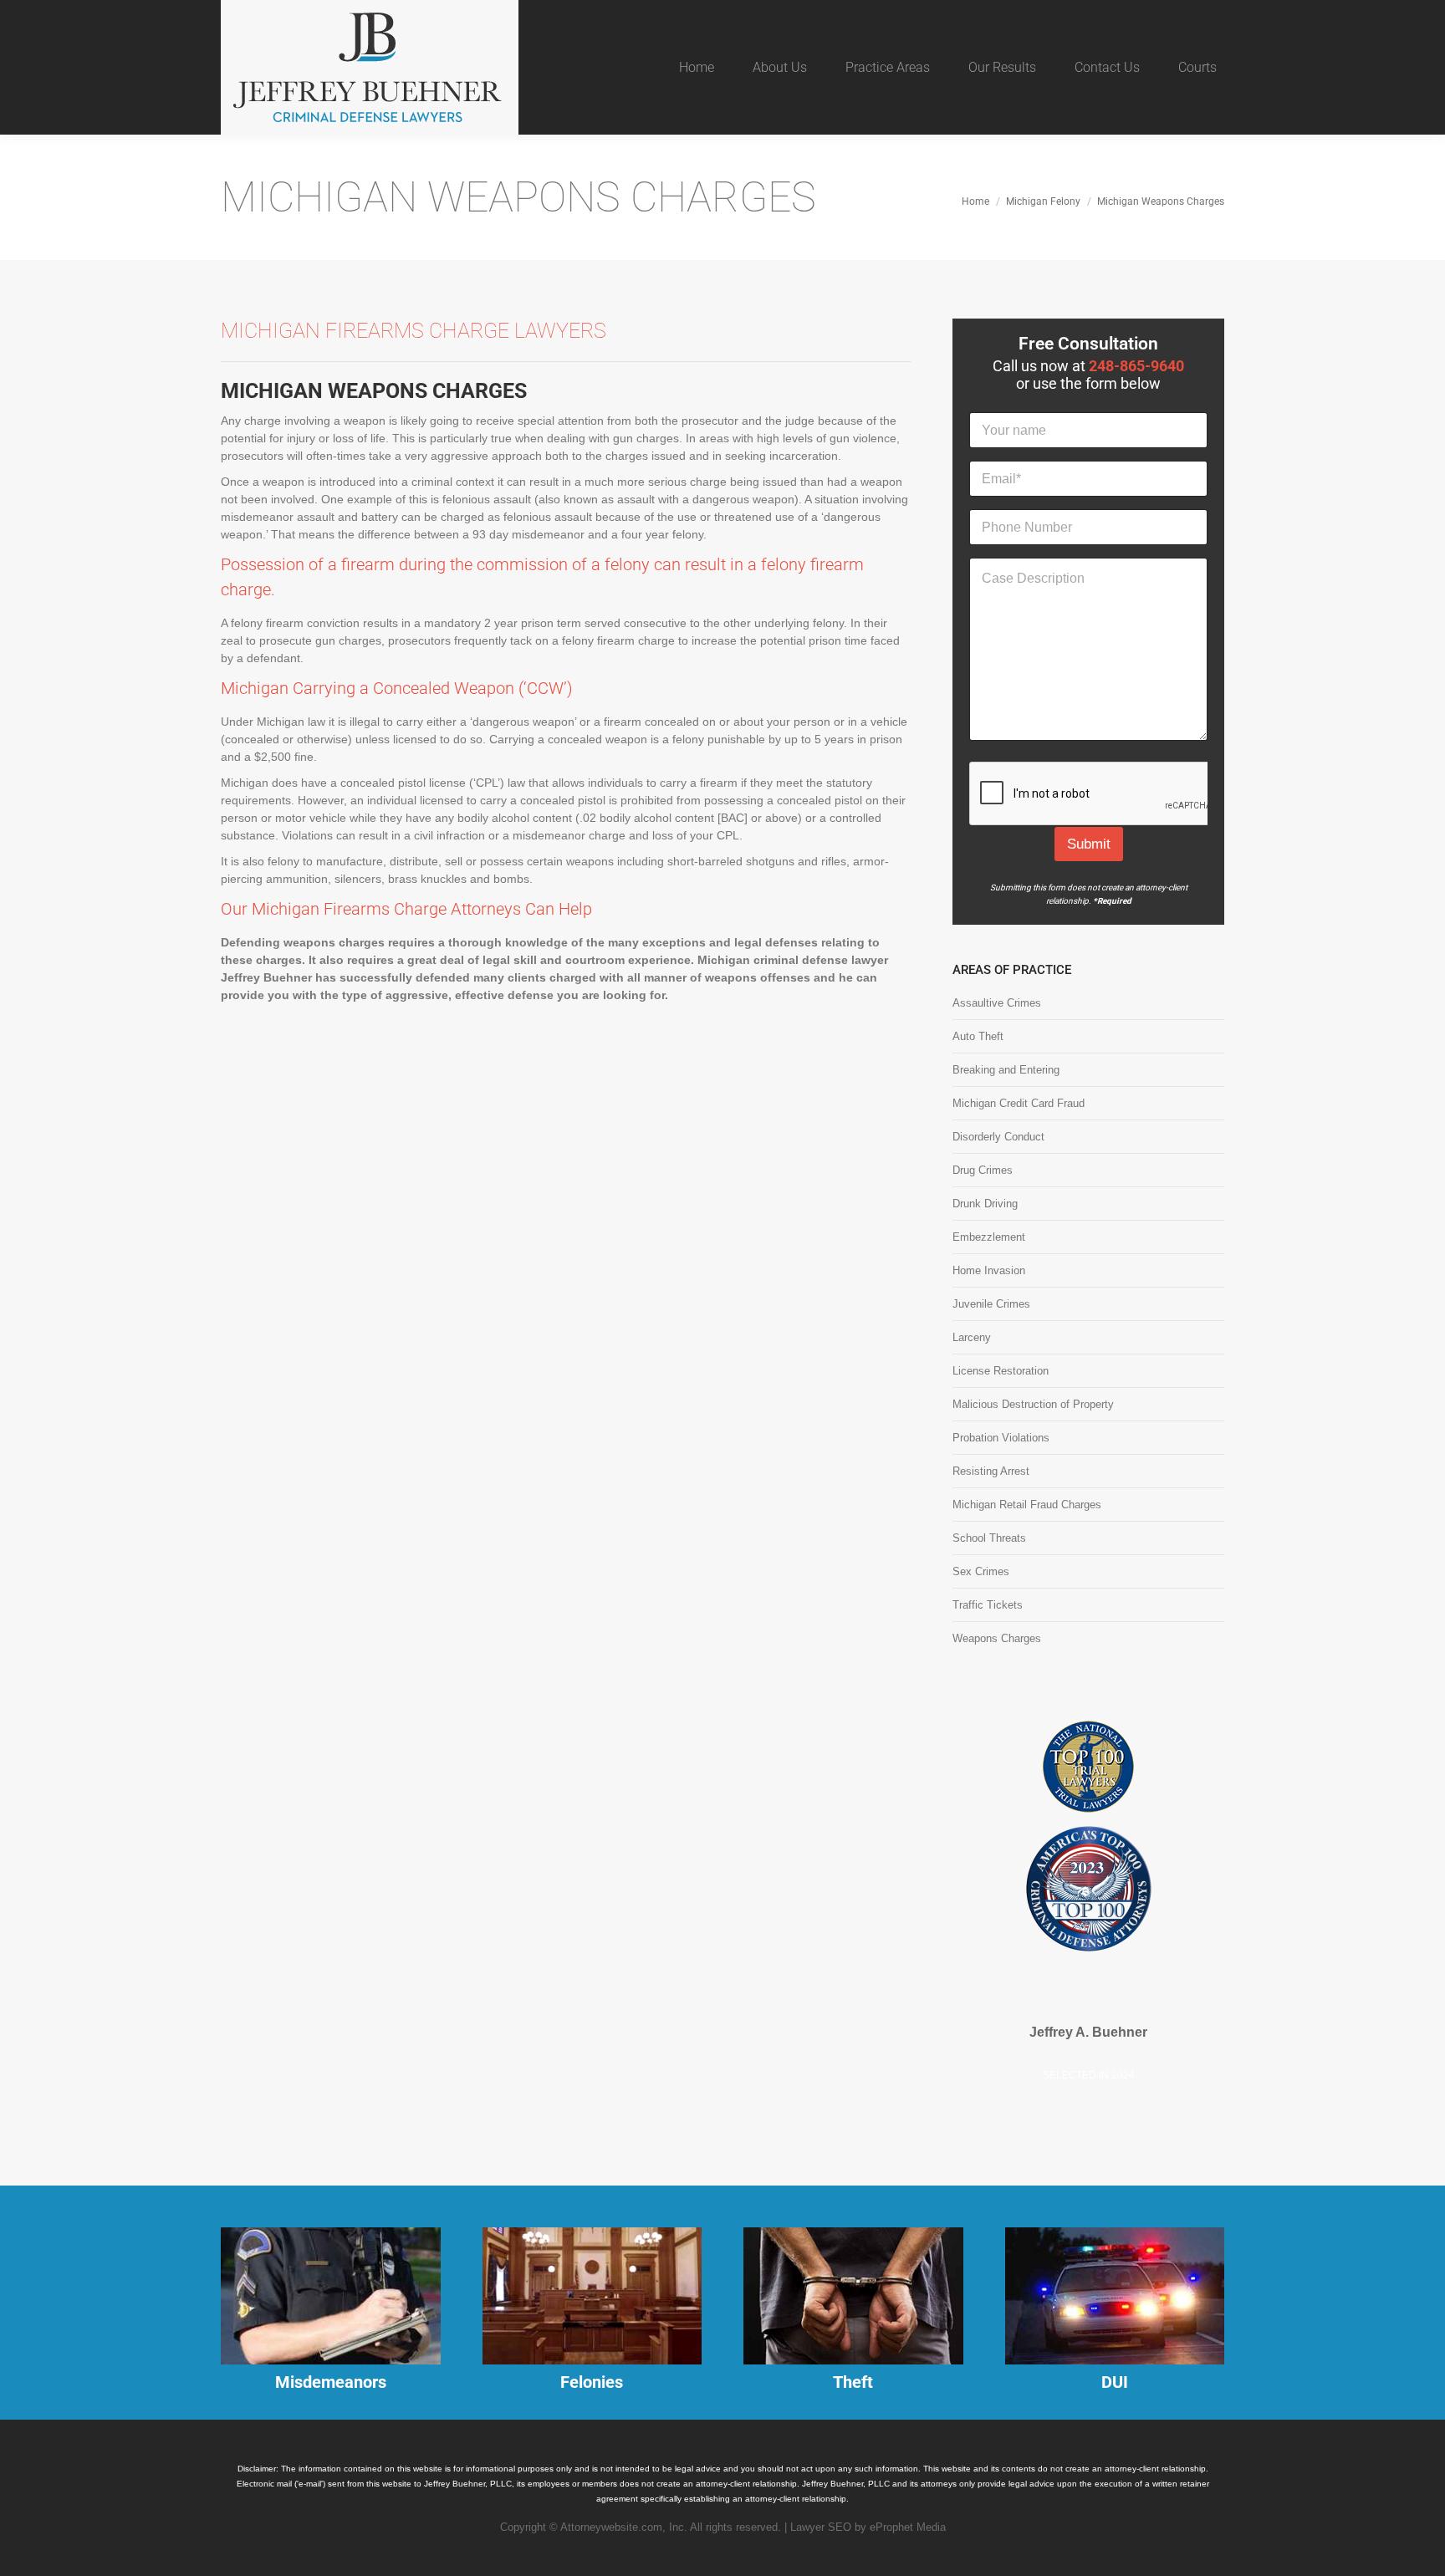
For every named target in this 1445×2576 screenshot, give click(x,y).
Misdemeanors (331, 2382)
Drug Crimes (983, 1170)
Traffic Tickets (988, 1605)
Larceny (972, 1337)
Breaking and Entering (1006, 1070)
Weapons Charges (997, 1638)
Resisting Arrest (991, 1471)
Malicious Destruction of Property (1033, 1404)
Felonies (592, 2382)
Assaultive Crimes (997, 1003)
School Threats (989, 1538)
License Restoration (1001, 1371)
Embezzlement (989, 1237)
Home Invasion (989, 1270)
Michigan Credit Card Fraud (1019, 1103)
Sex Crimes (981, 1571)
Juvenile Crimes (991, 1304)
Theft (853, 2382)
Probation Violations (1001, 1438)
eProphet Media (908, 2526)
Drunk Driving (985, 1204)
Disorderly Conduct (998, 1137)
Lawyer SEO (821, 2526)
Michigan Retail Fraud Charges (1027, 1505)
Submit (1089, 844)
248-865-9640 (1136, 366)
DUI (1115, 2382)
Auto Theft (978, 1036)
